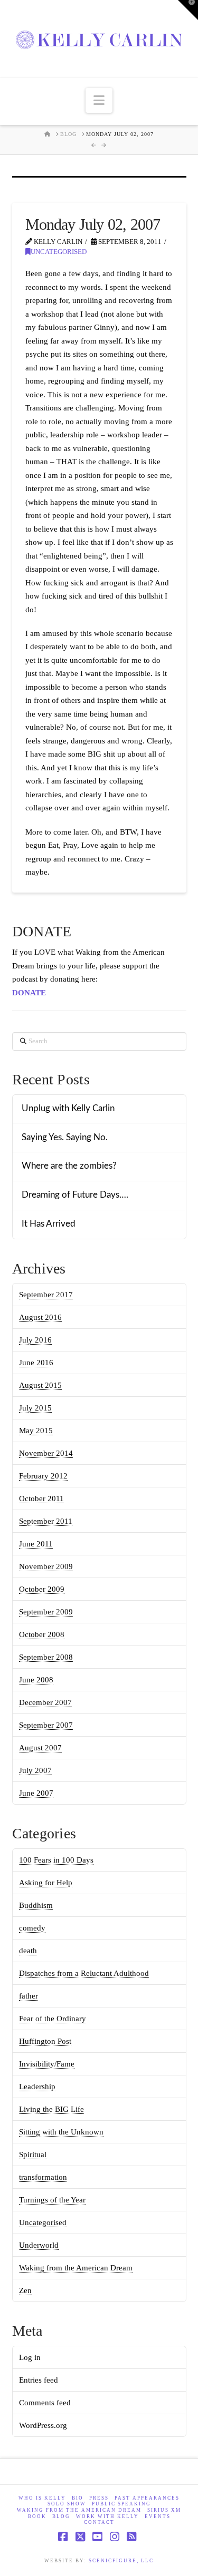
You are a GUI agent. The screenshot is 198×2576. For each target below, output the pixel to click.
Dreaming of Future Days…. (75, 1195)
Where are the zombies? (69, 1166)
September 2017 (46, 1295)
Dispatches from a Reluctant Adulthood (84, 1973)
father (29, 1996)
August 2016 (40, 1317)
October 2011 (41, 1498)
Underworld (39, 2245)
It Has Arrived (49, 1224)
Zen (25, 2290)
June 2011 (36, 1544)
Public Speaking (121, 2504)
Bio (78, 2498)
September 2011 (46, 1521)
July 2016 (35, 1340)
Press (99, 2498)
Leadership (37, 2087)
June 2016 (36, 1363)
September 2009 (46, 1612)
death (28, 1951)
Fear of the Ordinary (53, 2019)
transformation (43, 2177)
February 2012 (43, 1476)
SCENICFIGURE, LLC (121, 2561)
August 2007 (40, 1748)
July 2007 (35, 1770)
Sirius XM (164, 2510)
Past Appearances (147, 2498)
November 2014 (46, 1453)
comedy (32, 1928)
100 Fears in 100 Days (56, 1860)
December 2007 (45, 1702)
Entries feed (39, 2380)
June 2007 (36, 1793)
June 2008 (36, 1680)
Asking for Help (46, 1883)
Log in (30, 2357)
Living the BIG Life (51, 2109)
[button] (99, 100)
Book (37, 2516)
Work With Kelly (107, 2516)
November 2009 (46, 1566)
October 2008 (42, 1634)
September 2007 (46, 1725)
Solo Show (67, 2504)
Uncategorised (59, 252)
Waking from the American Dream (76, 2268)
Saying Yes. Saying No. (65, 1138)
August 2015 (40, 1385)
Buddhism (36, 1905)
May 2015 (36, 1431)
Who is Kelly (42, 2498)
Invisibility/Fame (47, 2064)
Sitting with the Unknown (61, 2132)
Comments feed (45, 2403)
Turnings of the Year (52, 2200)
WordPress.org (43, 2425)
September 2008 (46, 1657)
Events (158, 2516)
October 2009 (42, 1589)
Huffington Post (45, 2041)
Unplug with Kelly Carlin (68, 1109)
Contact (99, 2522)
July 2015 (35, 1408)
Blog (61, 2516)
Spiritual (33, 2154)
